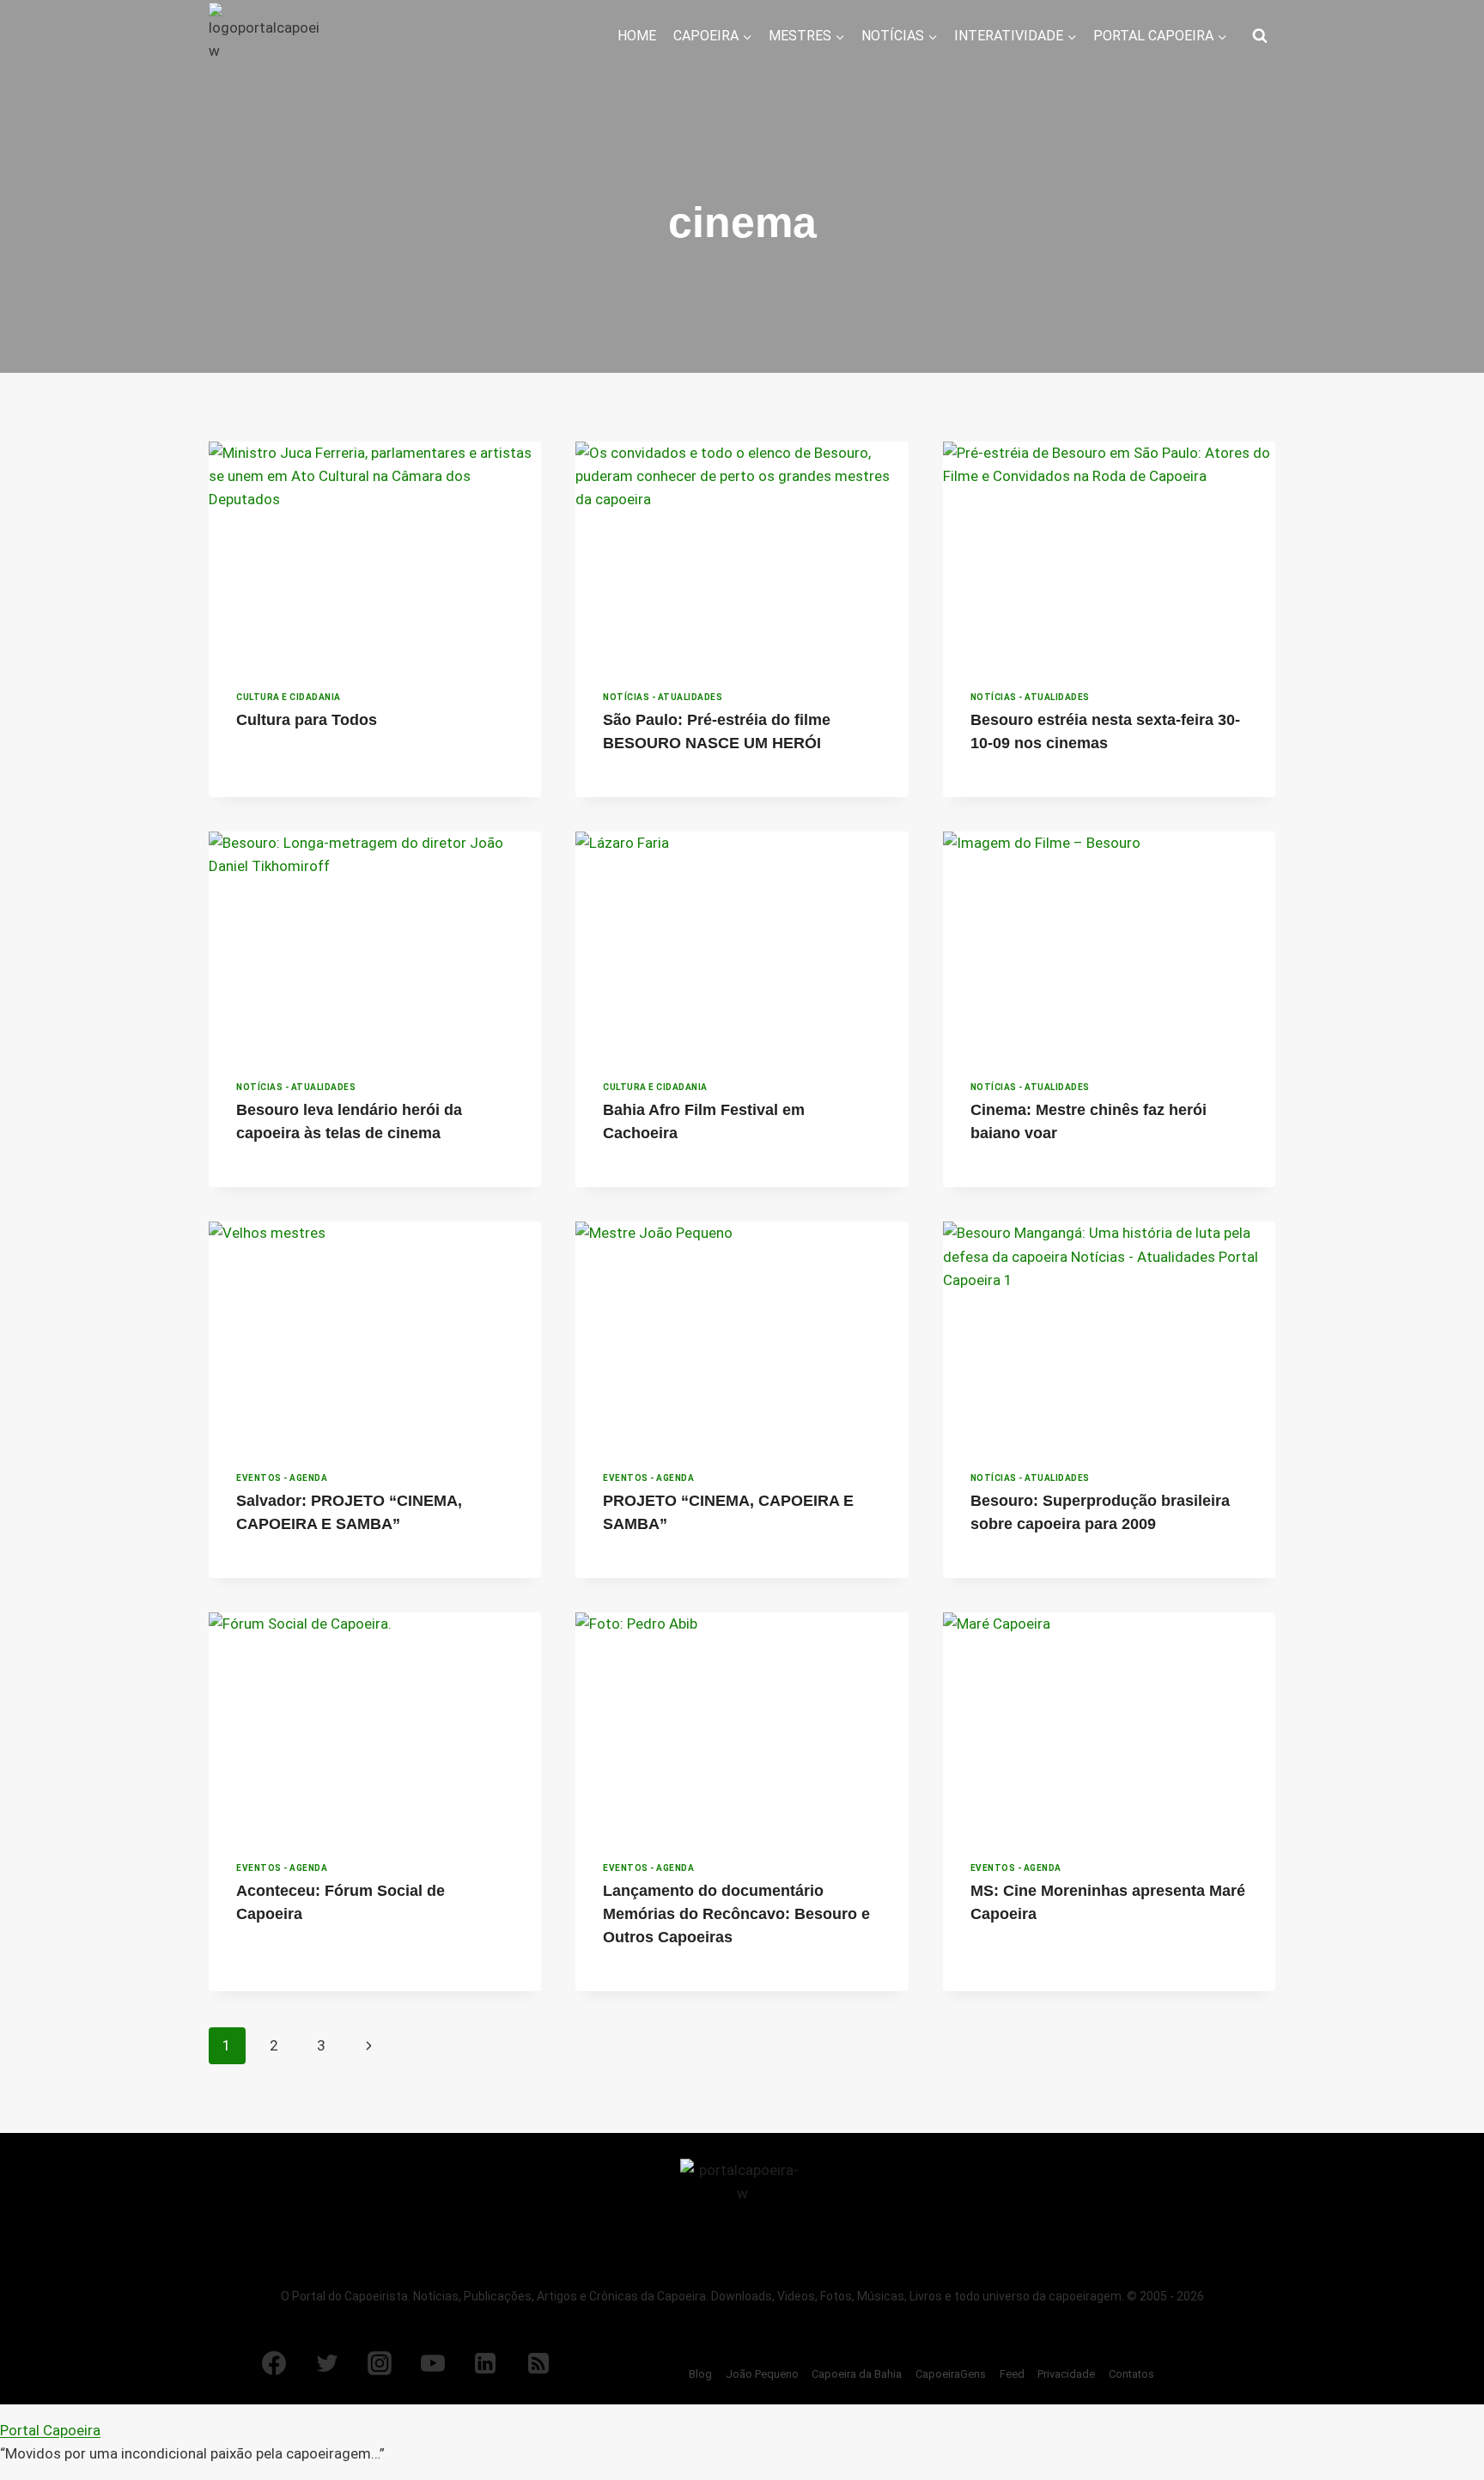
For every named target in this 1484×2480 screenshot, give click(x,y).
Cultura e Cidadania (289, 697)
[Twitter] (327, 2363)
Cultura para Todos (307, 720)
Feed (1012, 2374)
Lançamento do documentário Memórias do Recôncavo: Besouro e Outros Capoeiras (736, 1914)
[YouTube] (433, 2363)
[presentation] (375, 552)
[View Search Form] (1260, 36)
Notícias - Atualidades (663, 697)
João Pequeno (762, 2374)
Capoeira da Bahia (857, 2374)
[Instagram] (380, 2363)
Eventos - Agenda (282, 1478)
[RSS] (538, 2363)
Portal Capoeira (50, 2430)
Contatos (1131, 2374)
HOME (637, 36)
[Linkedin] (485, 2363)
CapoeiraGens (951, 2374)
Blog (700, 2374)
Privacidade (1066, 2374)
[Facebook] (274, 2363)
